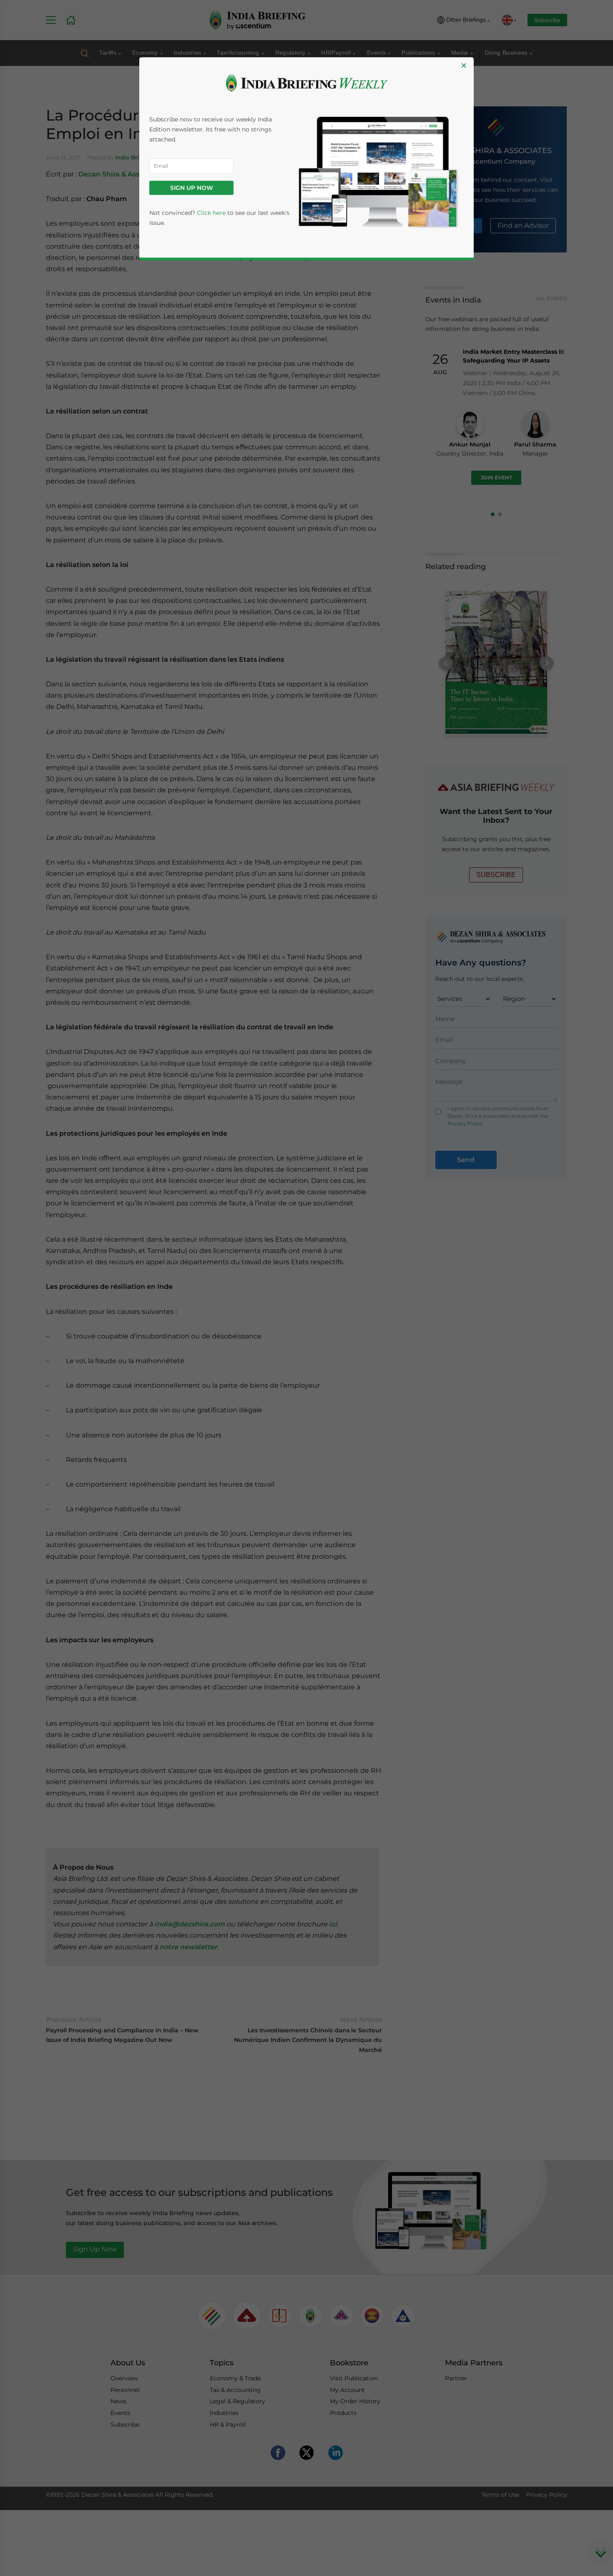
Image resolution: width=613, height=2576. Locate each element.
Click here (211, 213)
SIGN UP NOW (192, 188)
